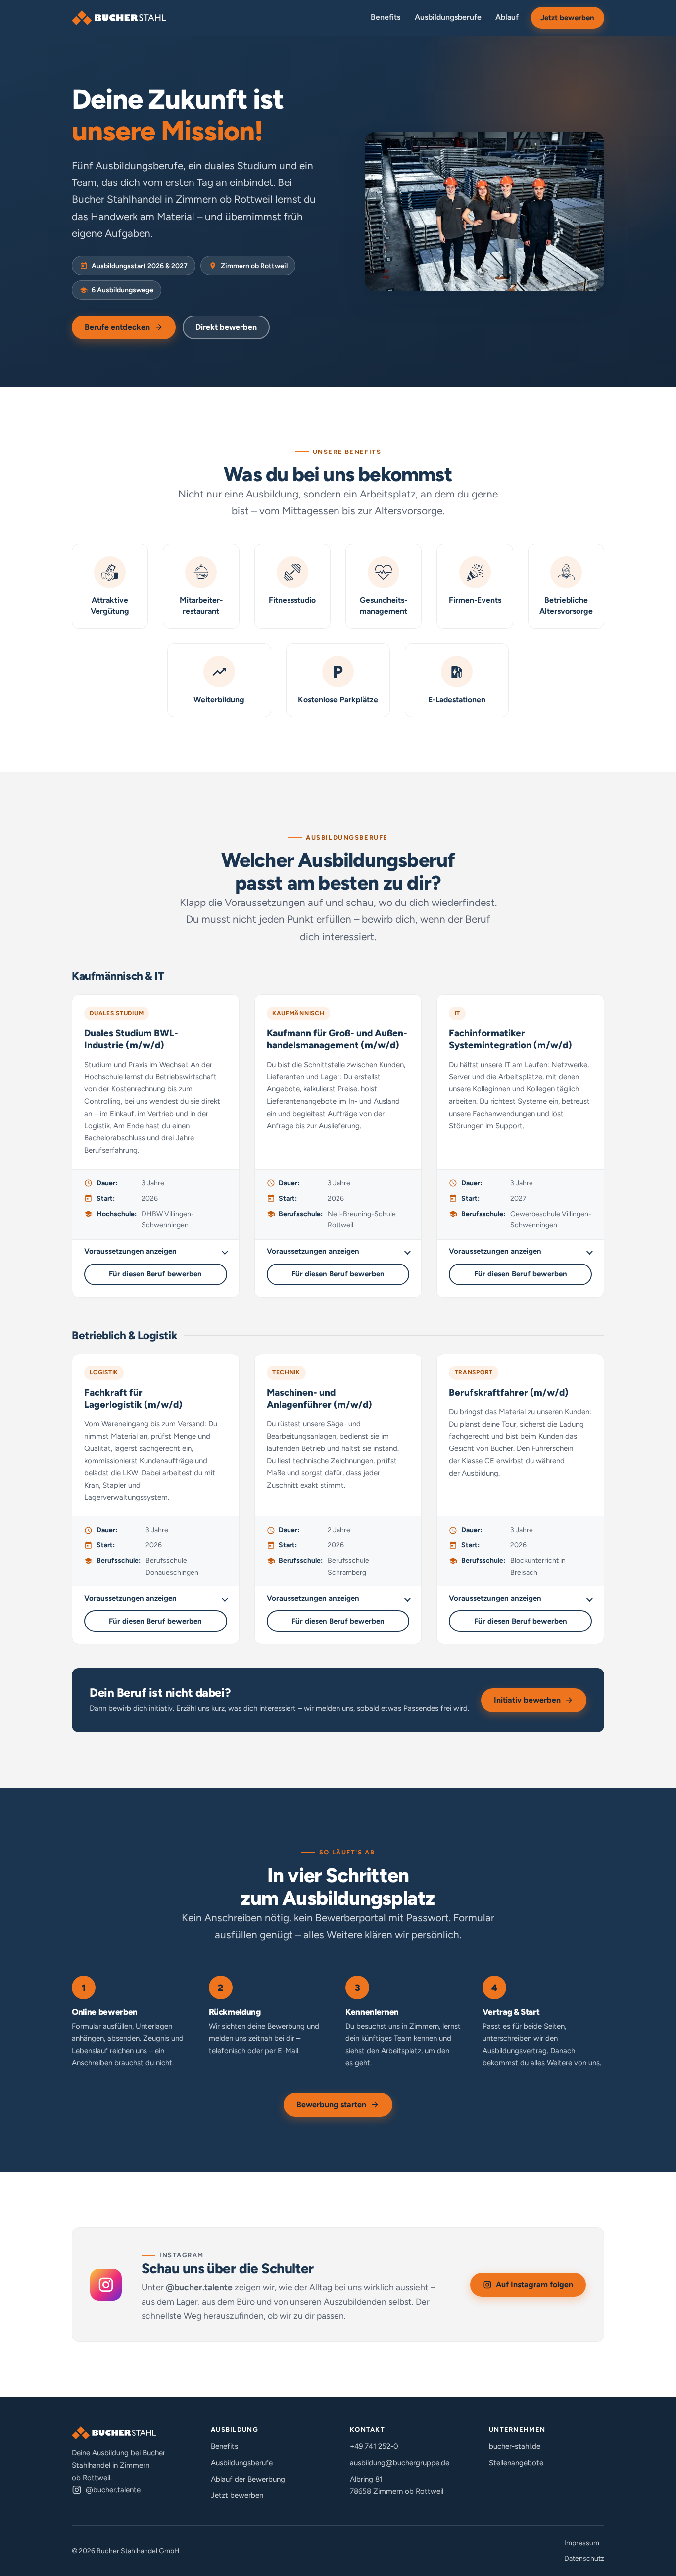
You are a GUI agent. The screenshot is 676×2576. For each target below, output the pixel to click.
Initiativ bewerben (527, 1700)
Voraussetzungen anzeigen (130, 1251)
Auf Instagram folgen (541, 2287)
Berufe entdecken (117, 327)
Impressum (582, 2543)
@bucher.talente (113, 2490)
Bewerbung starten (331, 2104)
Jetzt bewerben (567, 18)
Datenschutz (584, 2558)
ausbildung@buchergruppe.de (400, 2463)
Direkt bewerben (226, 327)
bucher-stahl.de (515, 2446)
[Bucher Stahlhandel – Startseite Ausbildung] (119, 18)
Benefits (386, 17)
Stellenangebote (516, 2463)
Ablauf (507, 17)
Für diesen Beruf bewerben (155, 1274)
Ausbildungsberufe (448, 17)
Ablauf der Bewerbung (248, 2479)
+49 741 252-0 (374, 2446)
